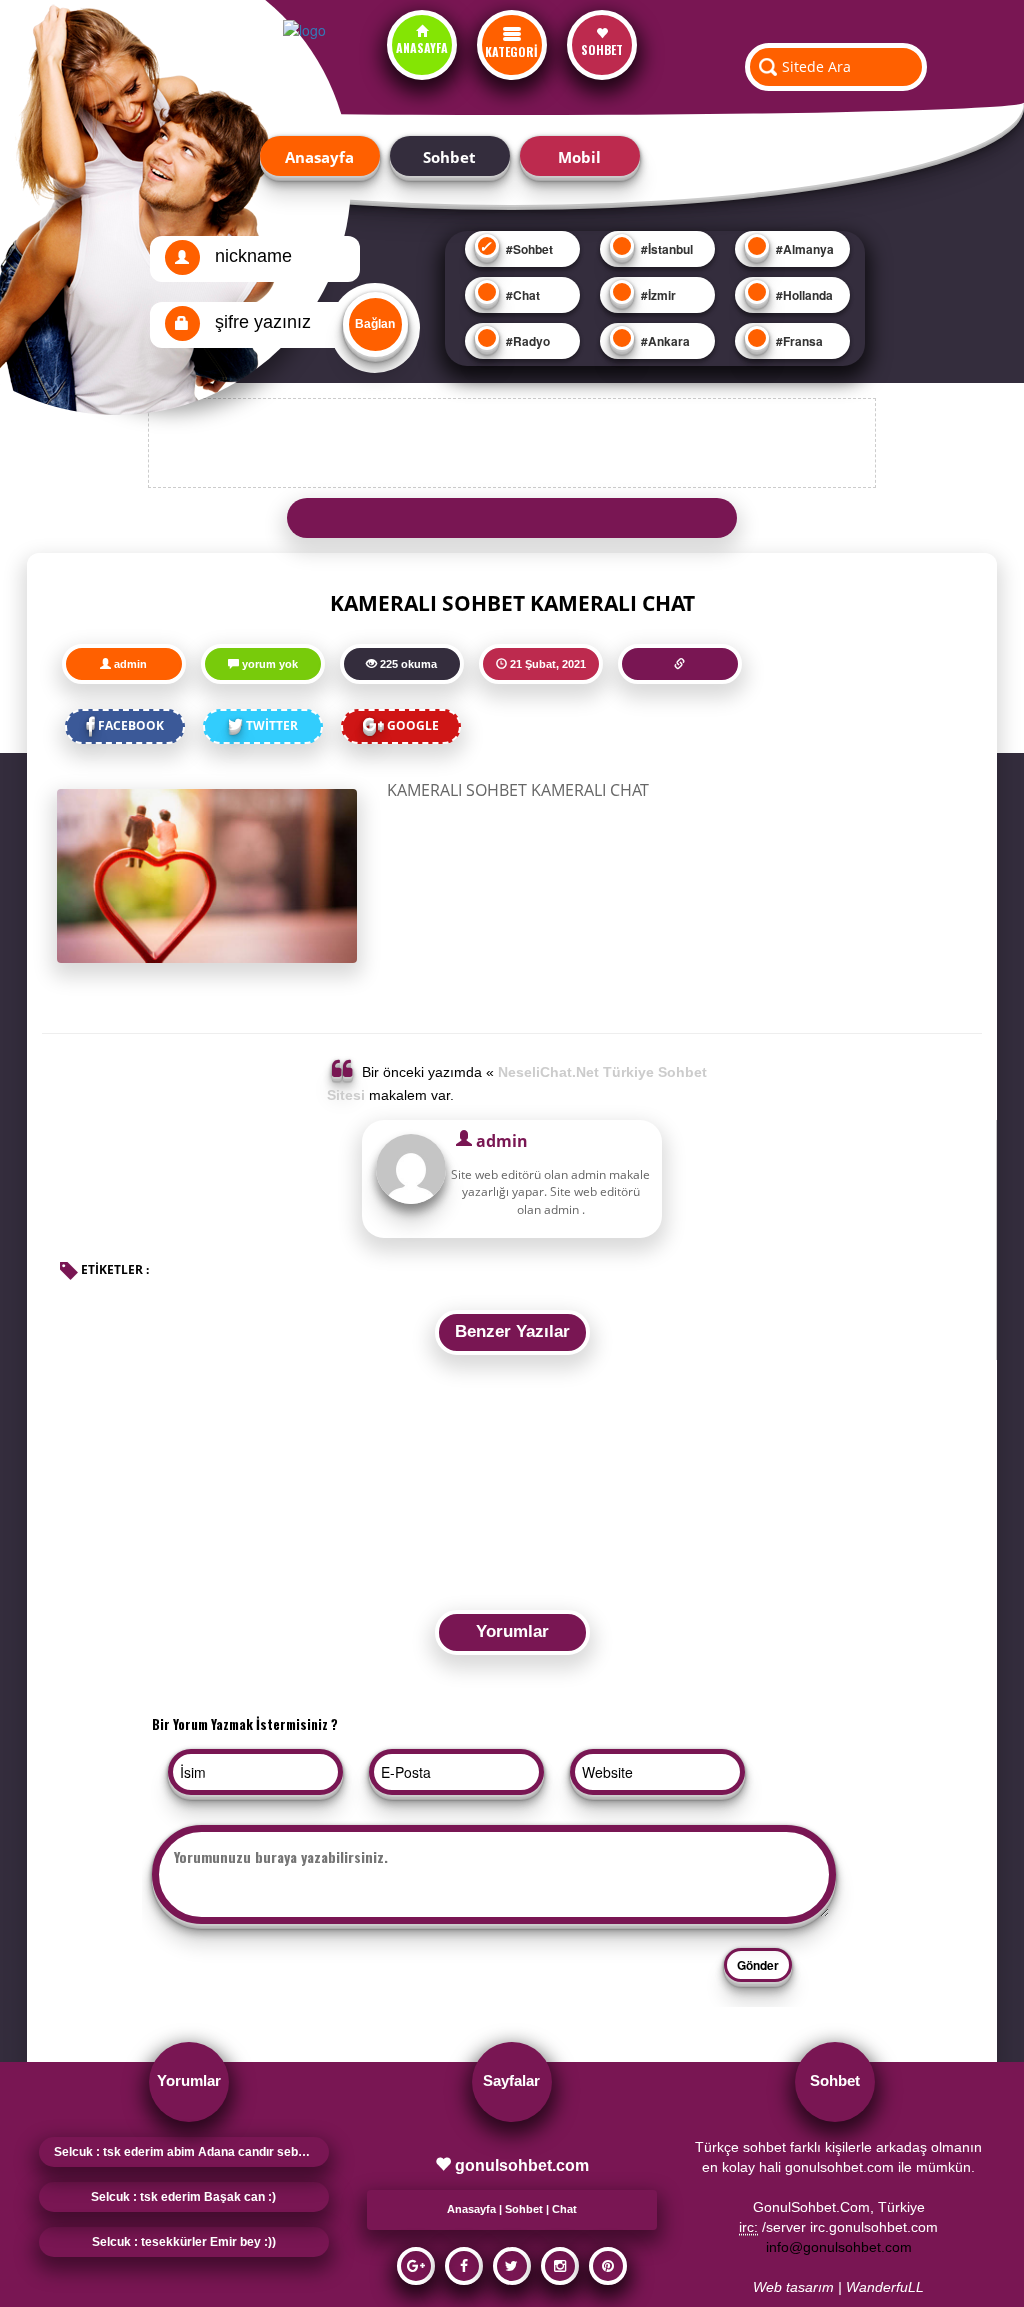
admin (130, 664)
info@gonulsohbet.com (839, 2247)
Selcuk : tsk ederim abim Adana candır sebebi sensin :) (191, 2152)
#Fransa (798, 341)
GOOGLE (413, 725)
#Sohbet (528, 249)
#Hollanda (803, 295)
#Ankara (664, 341)
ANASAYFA (422, 47)
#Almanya (803, 249)
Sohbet (449, 157)
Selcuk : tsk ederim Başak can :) (183, 2197)
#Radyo (526, 341)
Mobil (579, 157)
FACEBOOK (131, 725)
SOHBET (602, 49)
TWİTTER (272, 725)
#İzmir (657, 295)
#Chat (521, 295)
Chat (564, 2209)
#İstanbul (665, 249)
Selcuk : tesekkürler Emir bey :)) (184, 2242)
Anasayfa (319, 157)
